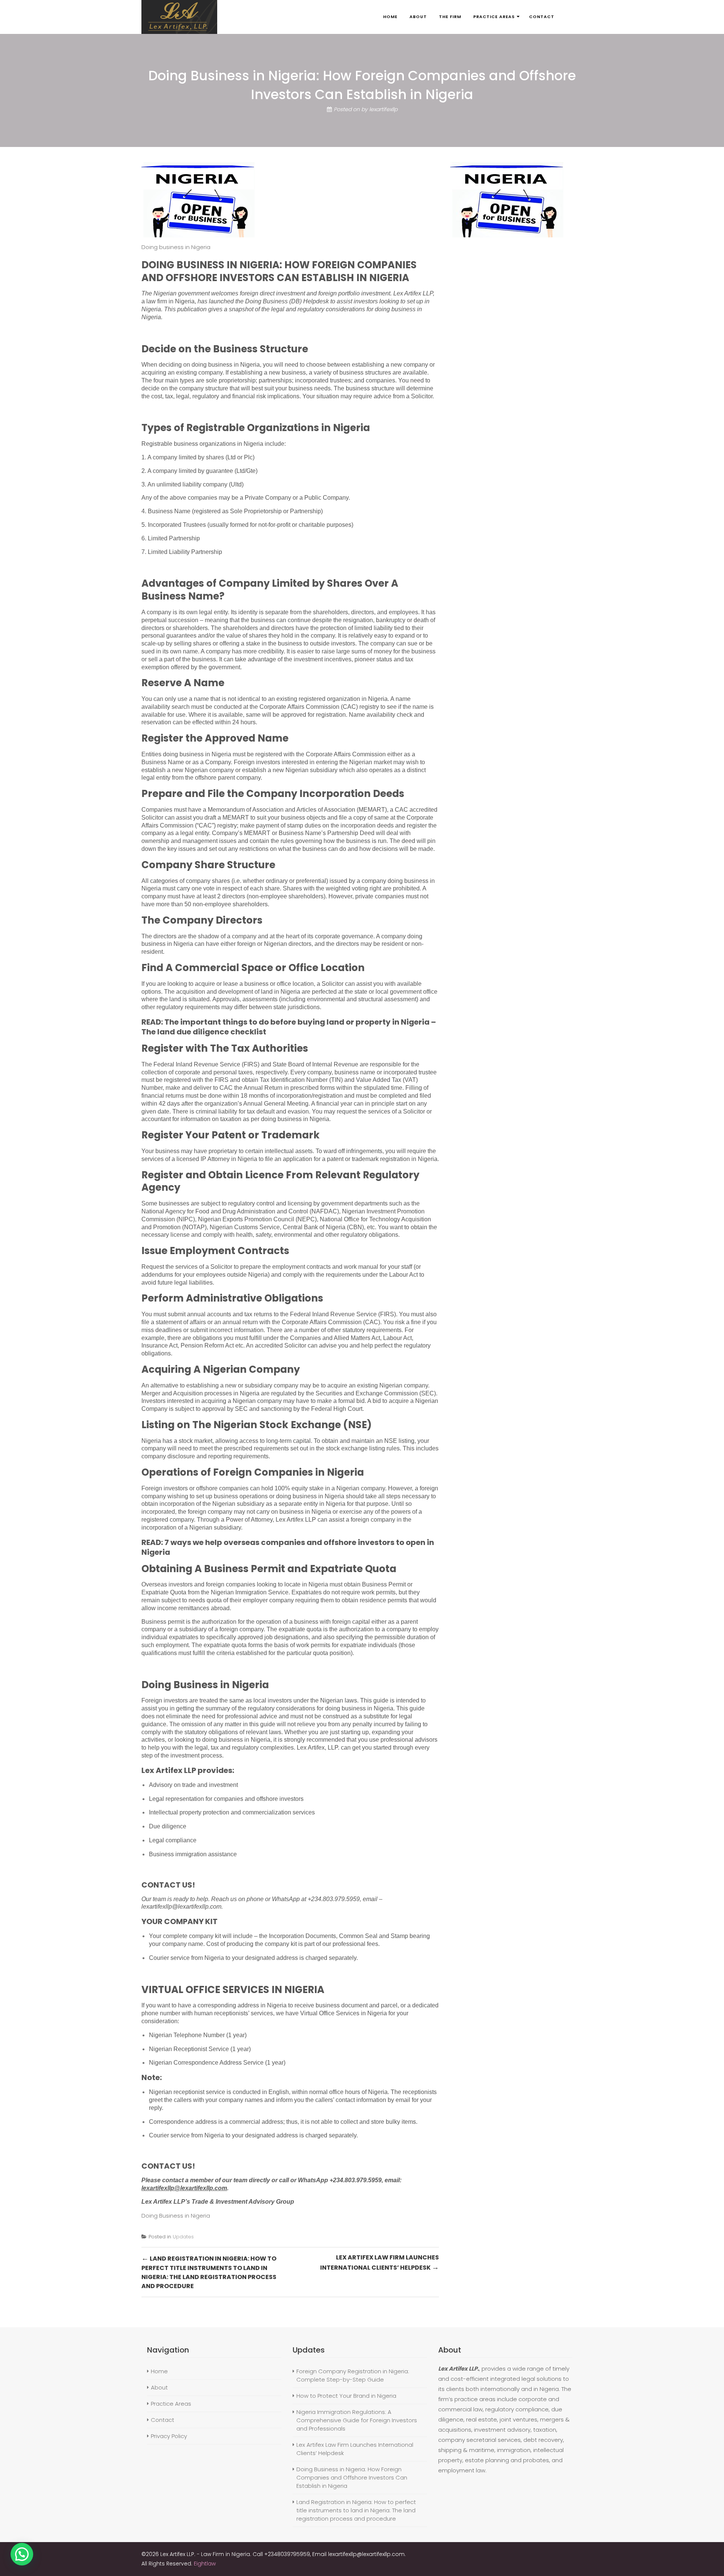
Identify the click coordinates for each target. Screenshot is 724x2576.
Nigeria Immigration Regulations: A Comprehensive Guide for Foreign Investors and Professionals (357, 2420)
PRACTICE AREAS (494, 17)
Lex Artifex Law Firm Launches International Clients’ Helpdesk (380, 2263)
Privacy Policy (169, 2436)
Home (159, 2371)
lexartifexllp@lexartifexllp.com (181, 1907)
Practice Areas (171, 2404)
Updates (183, 2237)
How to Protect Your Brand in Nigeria (346, 2396)
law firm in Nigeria (170, 301)
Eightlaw (205, 2564)
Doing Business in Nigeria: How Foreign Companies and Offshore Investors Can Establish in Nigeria (352, 2477)
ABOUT (418, 17)
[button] (22, 2554)
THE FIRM (450, 17)
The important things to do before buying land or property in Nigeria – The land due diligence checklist (289, 1027)
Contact (163, 2420)
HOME (390, 17)
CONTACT (542, 17)
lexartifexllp (383, 109)
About (159, 2387)
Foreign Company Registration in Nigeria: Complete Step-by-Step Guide (353, 2375)
